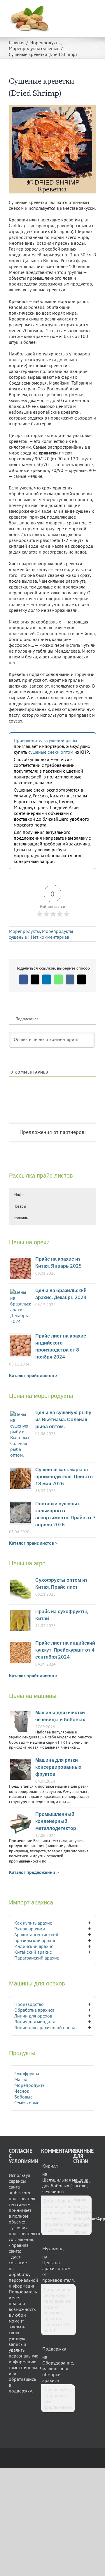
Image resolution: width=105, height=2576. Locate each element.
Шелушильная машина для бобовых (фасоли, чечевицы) (65, 2186)
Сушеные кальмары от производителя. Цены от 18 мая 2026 (64, 1477)
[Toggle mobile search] (83, 9)
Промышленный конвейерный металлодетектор (56, 1822)
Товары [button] (20, 1206)
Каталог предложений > (34, 1872)
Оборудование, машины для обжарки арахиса (58, 2371)
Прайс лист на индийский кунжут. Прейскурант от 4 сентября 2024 (65, 1650)
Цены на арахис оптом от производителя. (58, 2271)
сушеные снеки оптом (51, 752)
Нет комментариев (50, 937)
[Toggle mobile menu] (94, 9)
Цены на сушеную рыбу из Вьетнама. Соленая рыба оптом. (63, 1420)
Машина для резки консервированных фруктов (58, 1767)
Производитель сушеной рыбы (45, 740)
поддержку (20, 2391)
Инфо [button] (19, 1195)
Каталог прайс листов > (33, 1375)
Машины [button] (21, 1218)
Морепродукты (24, 931)
